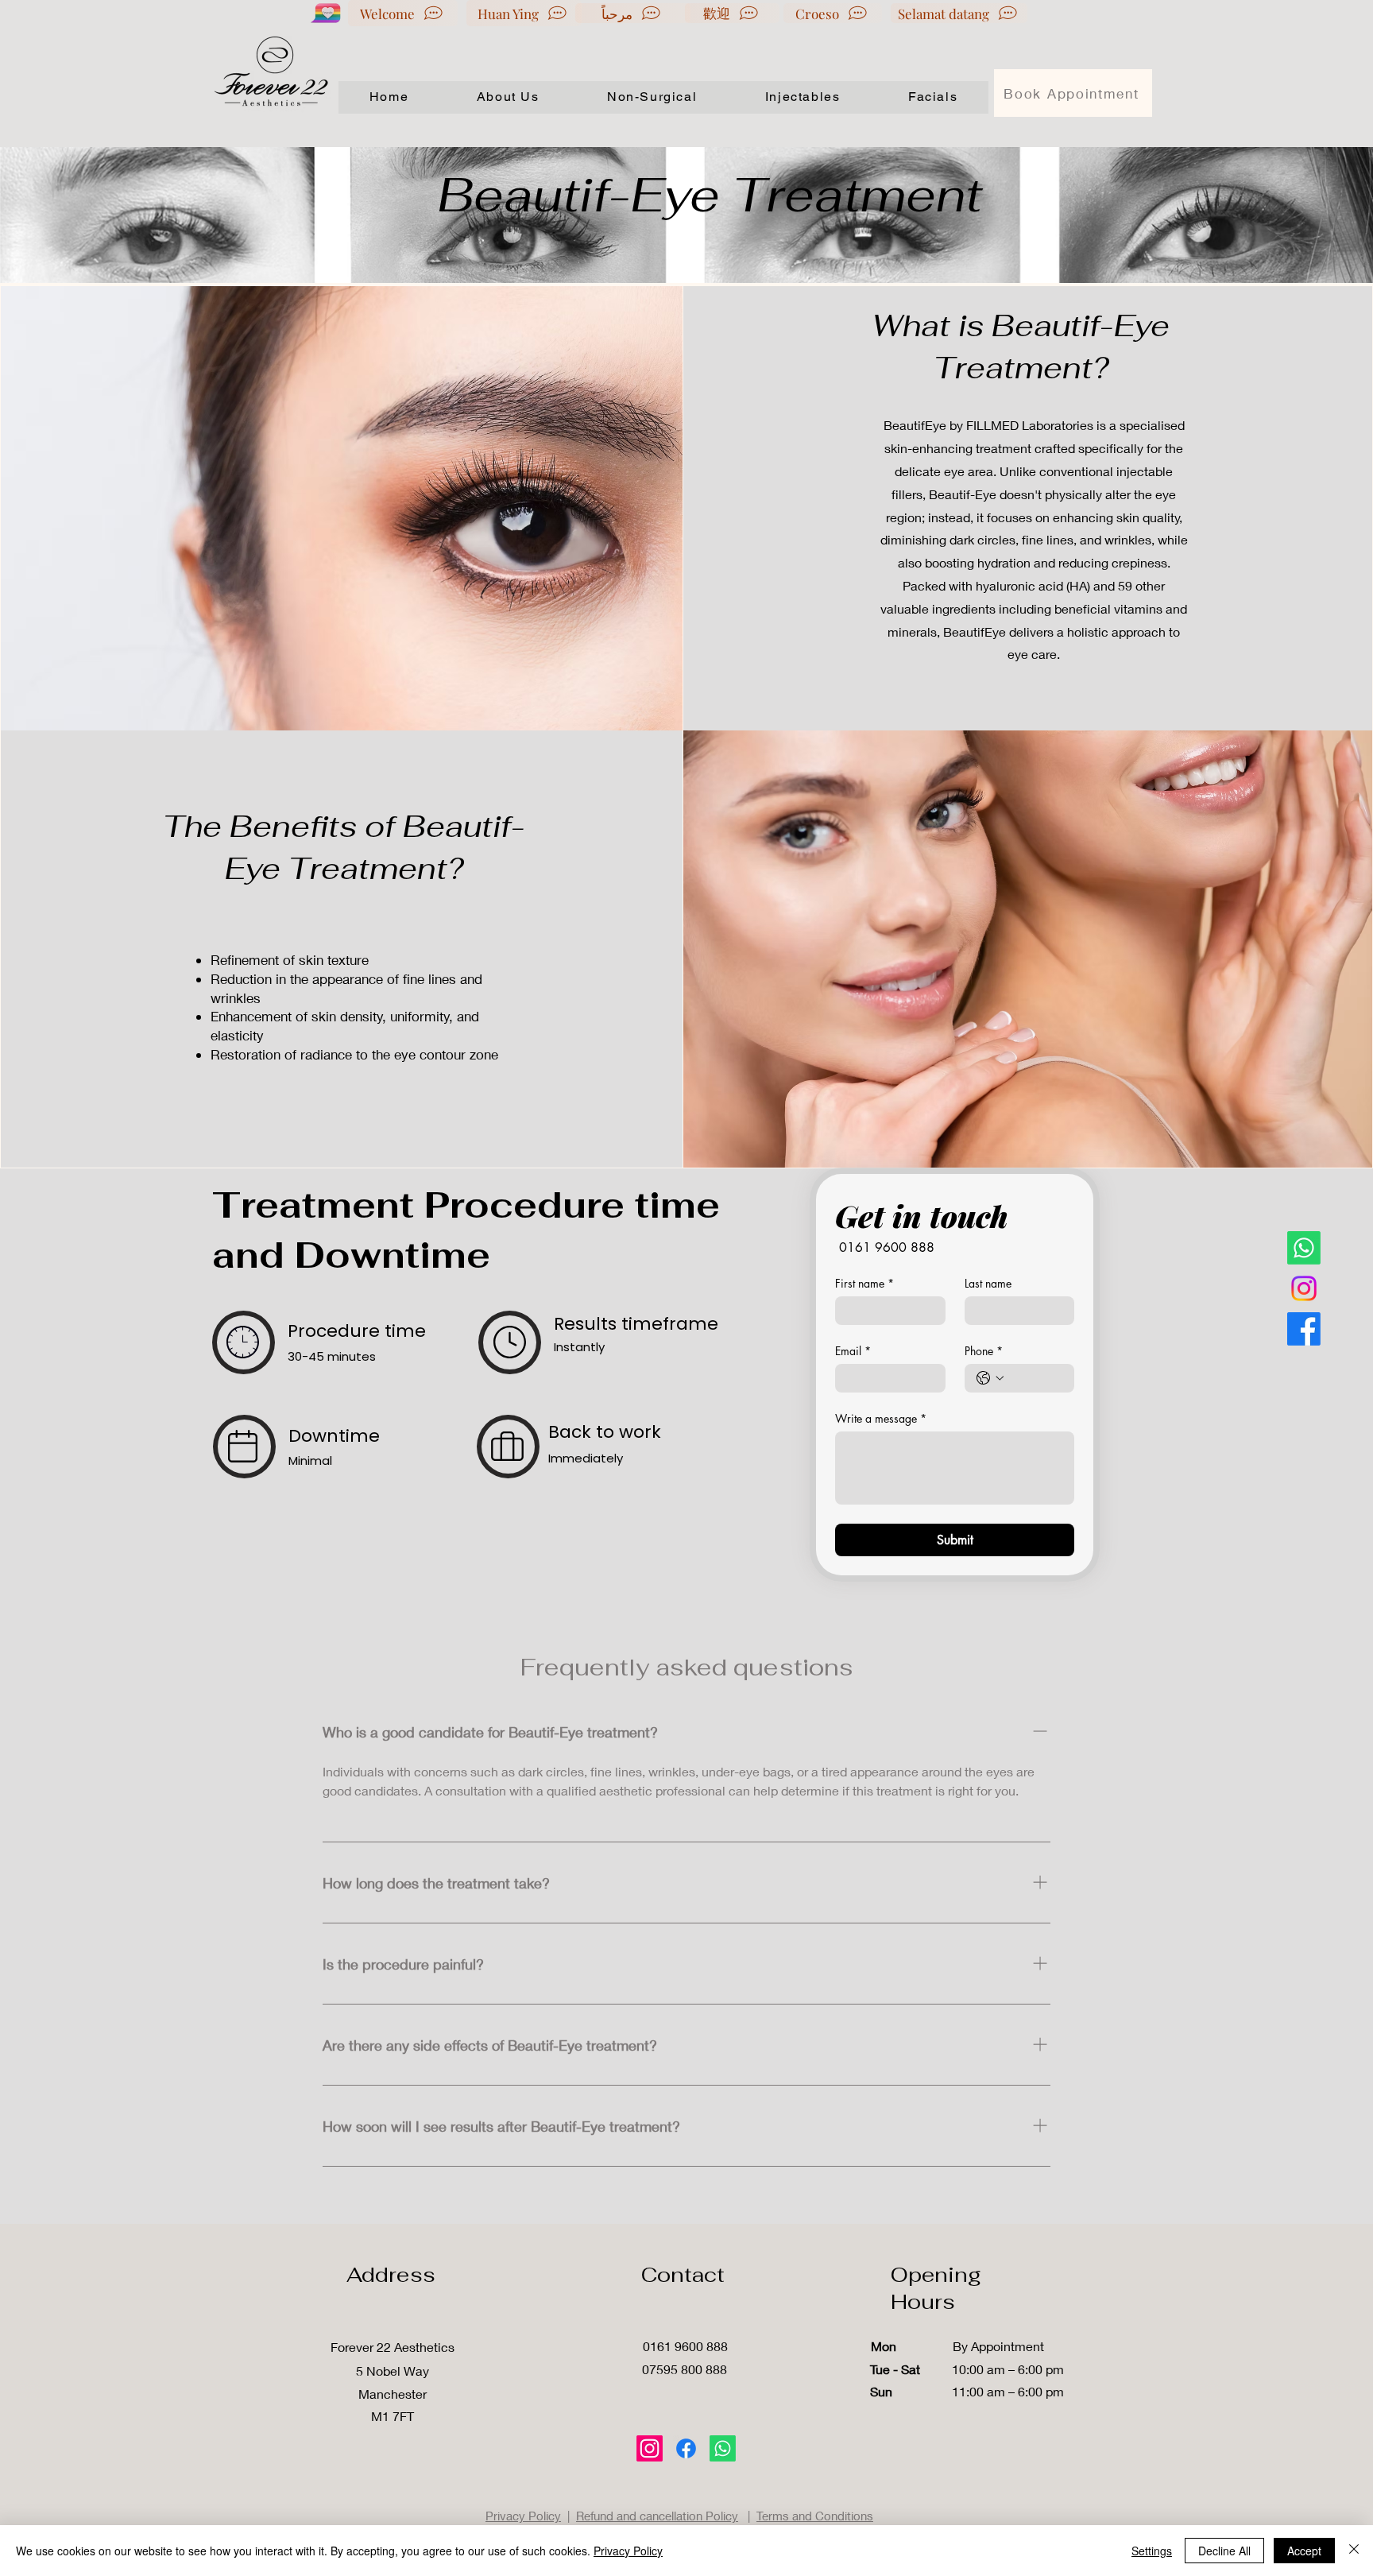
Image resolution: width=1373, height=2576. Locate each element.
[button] (652, 97)
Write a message (881, 1418)
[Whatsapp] (1304, 1248)
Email (853, 1351)
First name (864, 1283)
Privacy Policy (523, 2516)
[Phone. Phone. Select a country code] (990, 1378)
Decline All (1224, 2551)
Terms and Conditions (815, 2516)
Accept (1304, 2551)
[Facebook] (1304, 1329)
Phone (984, 1351)
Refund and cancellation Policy (657, 2516)
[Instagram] (1304, 1288)
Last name (988, 1283)
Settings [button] (1152, 2551)
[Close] (1354, 2551)
